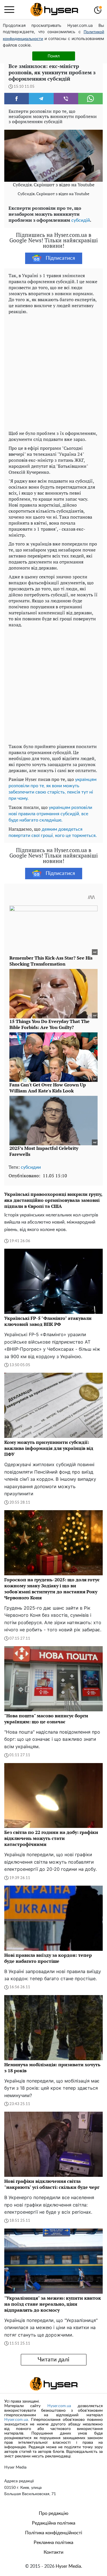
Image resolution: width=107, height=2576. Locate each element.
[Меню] (9, 10)
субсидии (31, 1167)
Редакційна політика (54, 2523)
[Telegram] (41, 99)
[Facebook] (17, 99)
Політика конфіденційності (54, 2533)
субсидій (81, 220)
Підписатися (60, 258)
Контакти (53, 2552)
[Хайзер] (54, 10)
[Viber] (66, 99)
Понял (54, 56)
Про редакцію (54, 2513)
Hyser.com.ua (59, 2406)
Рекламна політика (53, 2543)
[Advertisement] (53, 371)
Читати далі (53, 2360)
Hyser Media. (69, 2566)
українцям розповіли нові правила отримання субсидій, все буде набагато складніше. (50, 814)
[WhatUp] (90, 99)
